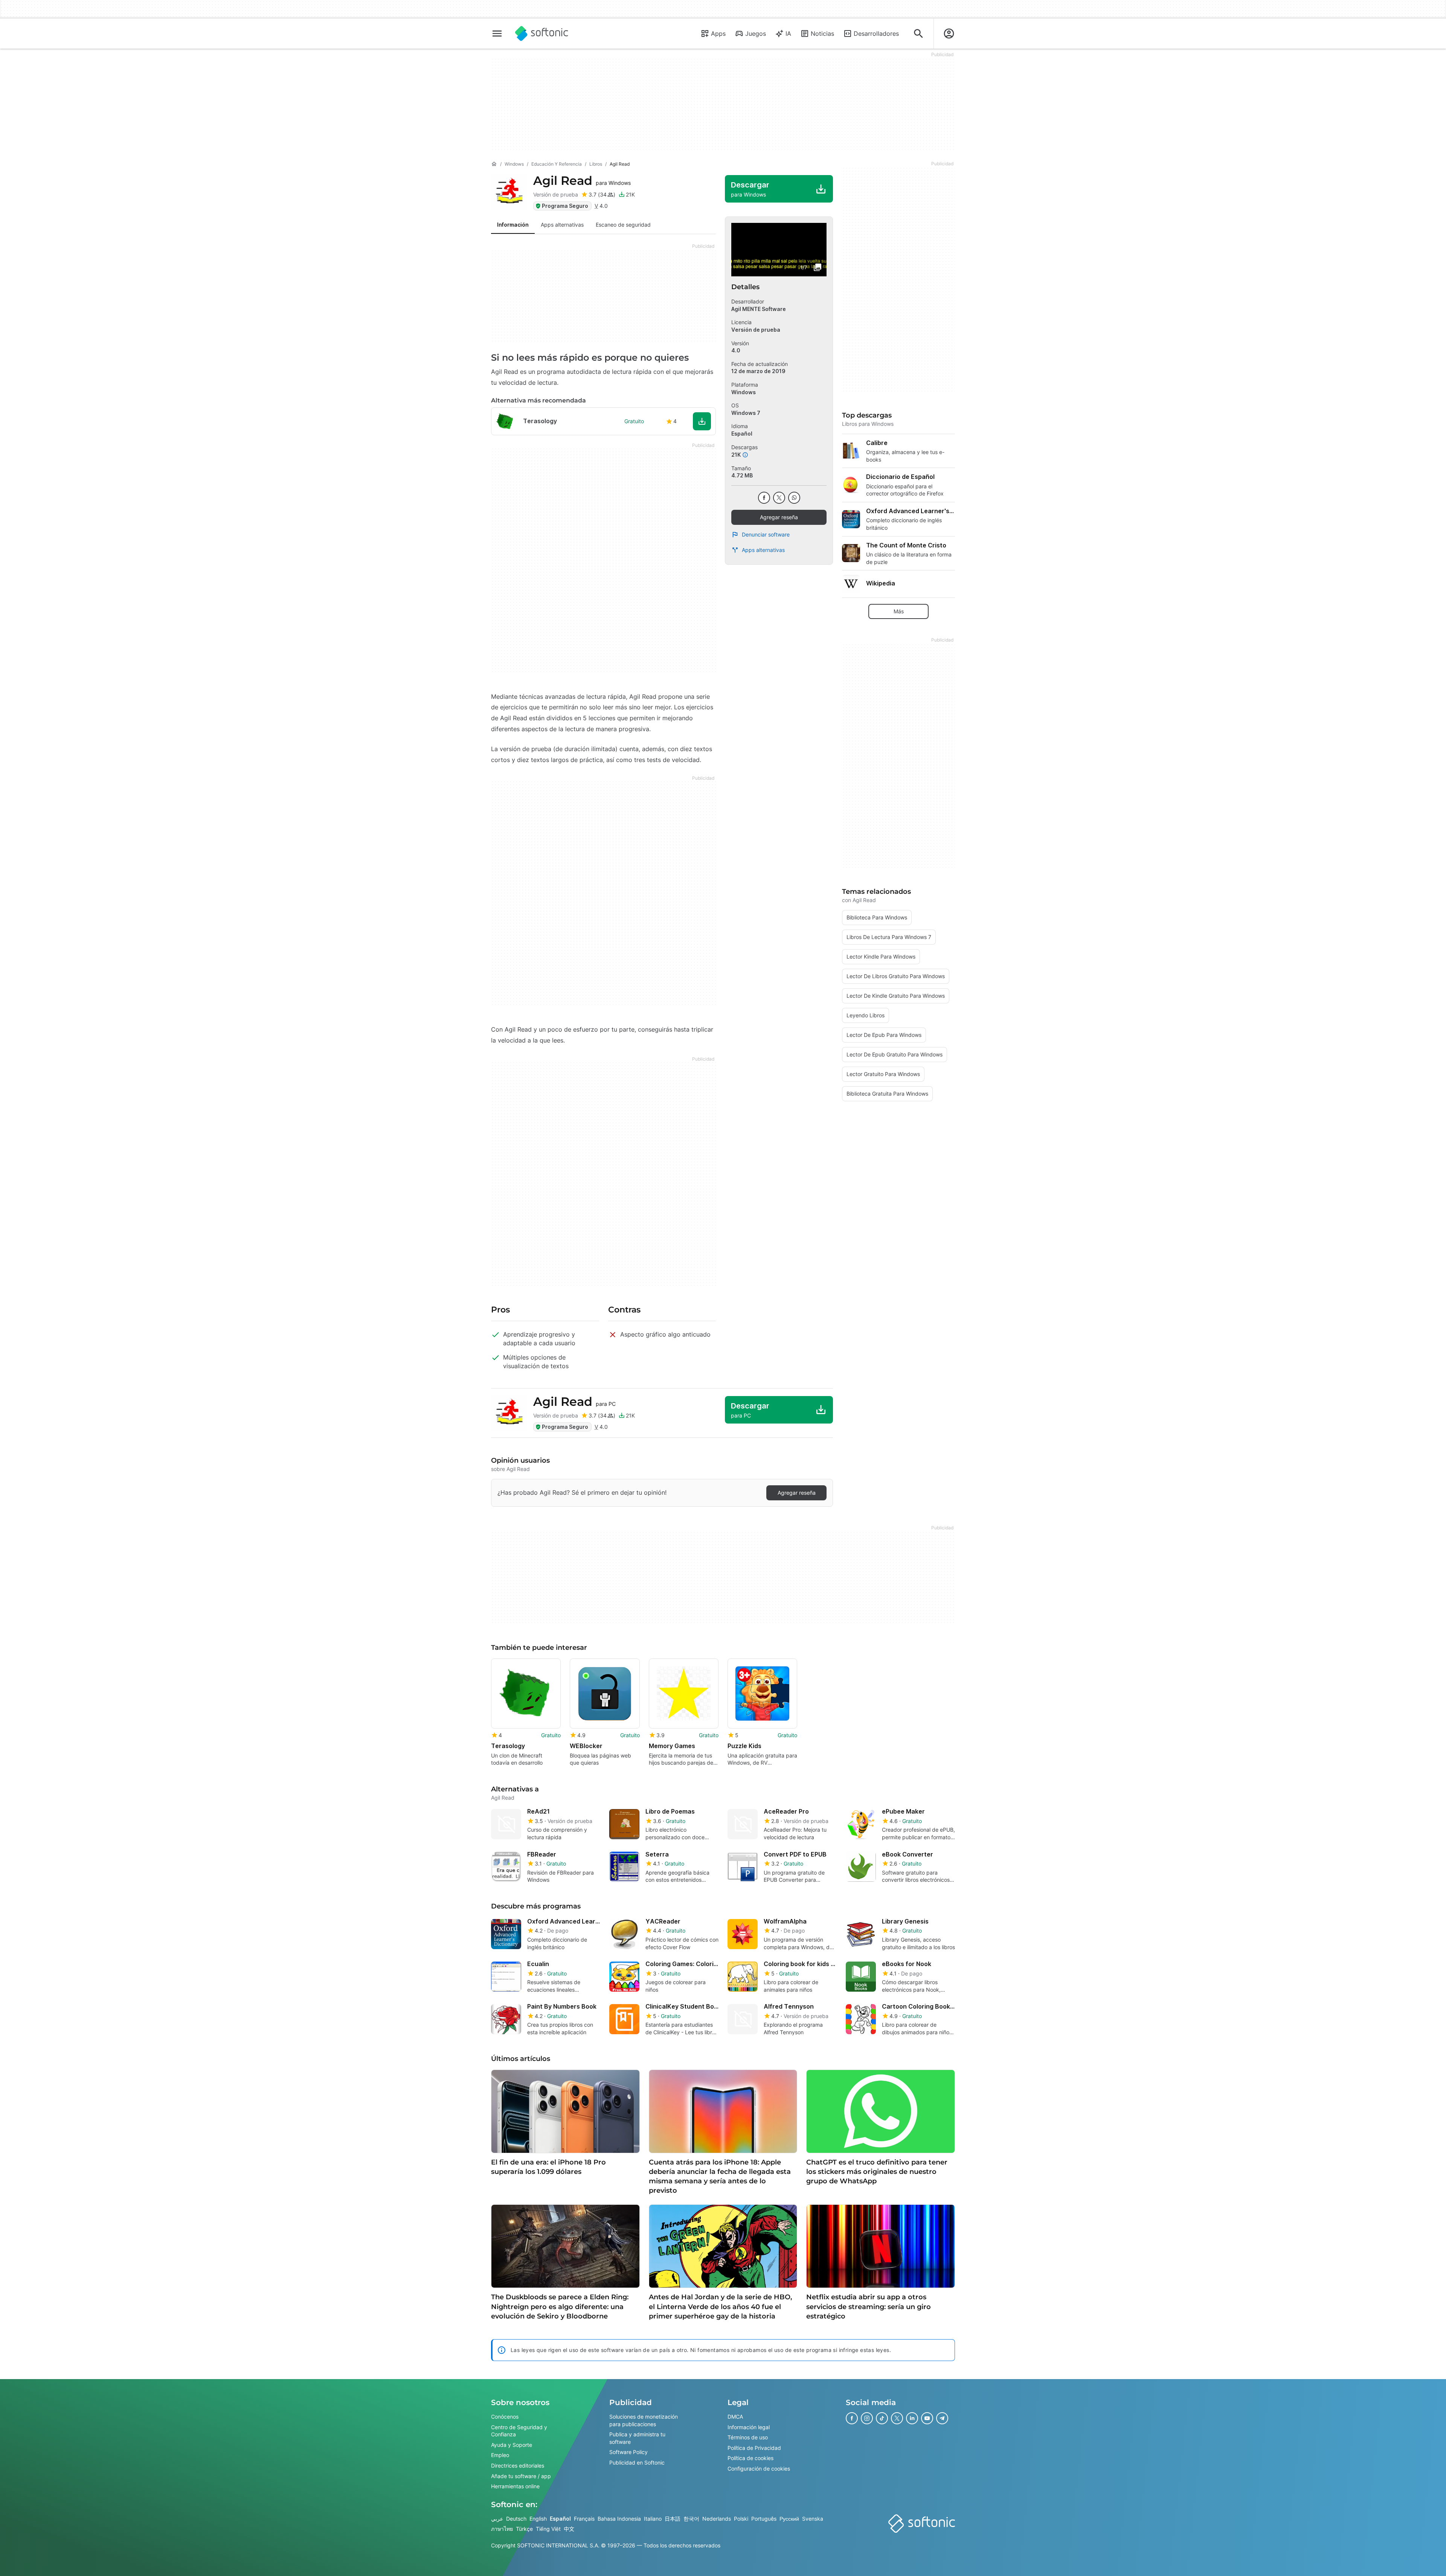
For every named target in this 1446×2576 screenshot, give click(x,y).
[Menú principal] (497, 34)
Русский (789, 2518)
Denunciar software (766, 534)
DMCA (735, 2417)
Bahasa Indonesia (619, 2518)
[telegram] (942, 2418)
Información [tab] (513, 225)
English (538, 2518)
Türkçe (524, 2529)
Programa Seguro (565, 206)
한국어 (691, 2518)
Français (584, 2518)
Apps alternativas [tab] (562, 225)
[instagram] (867, 2418)
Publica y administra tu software (637, 2438)
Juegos (756, 34)
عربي (497, 2518)
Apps (718, 34)
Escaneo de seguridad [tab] (623, 225)
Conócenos (505, 2417)
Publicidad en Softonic (637, 2462)
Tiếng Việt (548, 2529)
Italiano (653, 2518)
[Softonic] (542, 34)
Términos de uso (748, 2437)
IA (788, 34)
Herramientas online (515, 2486)
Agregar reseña (779, 517)
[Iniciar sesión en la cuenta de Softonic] (949, 34)
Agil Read (582, 181)
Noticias (822, 34)
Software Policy (628, 2452)
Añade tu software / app (521, 2476)
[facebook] (764, 498)
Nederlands (717, 2518)
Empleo (500, 2455)
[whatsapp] (794, 498)
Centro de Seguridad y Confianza (519, 2430)
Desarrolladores (876, 34)
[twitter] (779, 498)
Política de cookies (750, 2458)
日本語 (673, 2518)
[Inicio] (494, 164)
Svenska (813, 2518)
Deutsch (516, 2518)
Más (899, 611)
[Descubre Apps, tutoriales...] (918, 34)
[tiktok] (882, 2418)
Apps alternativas (763, 550)
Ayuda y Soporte (512, 2444)
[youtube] (927, 2418)
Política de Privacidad (754, 2447)
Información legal (749, 2427)
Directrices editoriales (518, 2465)
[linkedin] (912, 2418)
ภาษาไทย (502, 2529)
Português (764, 2518)
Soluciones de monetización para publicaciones (644, 2420)
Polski (741, 2518)
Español (560, 2518)
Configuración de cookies (759, 2469)
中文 (569, 2529)
